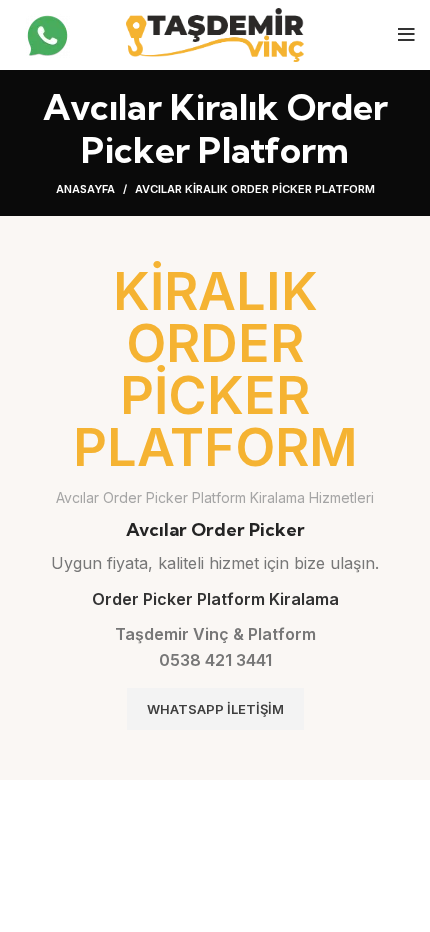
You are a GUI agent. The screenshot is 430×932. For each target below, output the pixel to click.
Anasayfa (85, 189)
